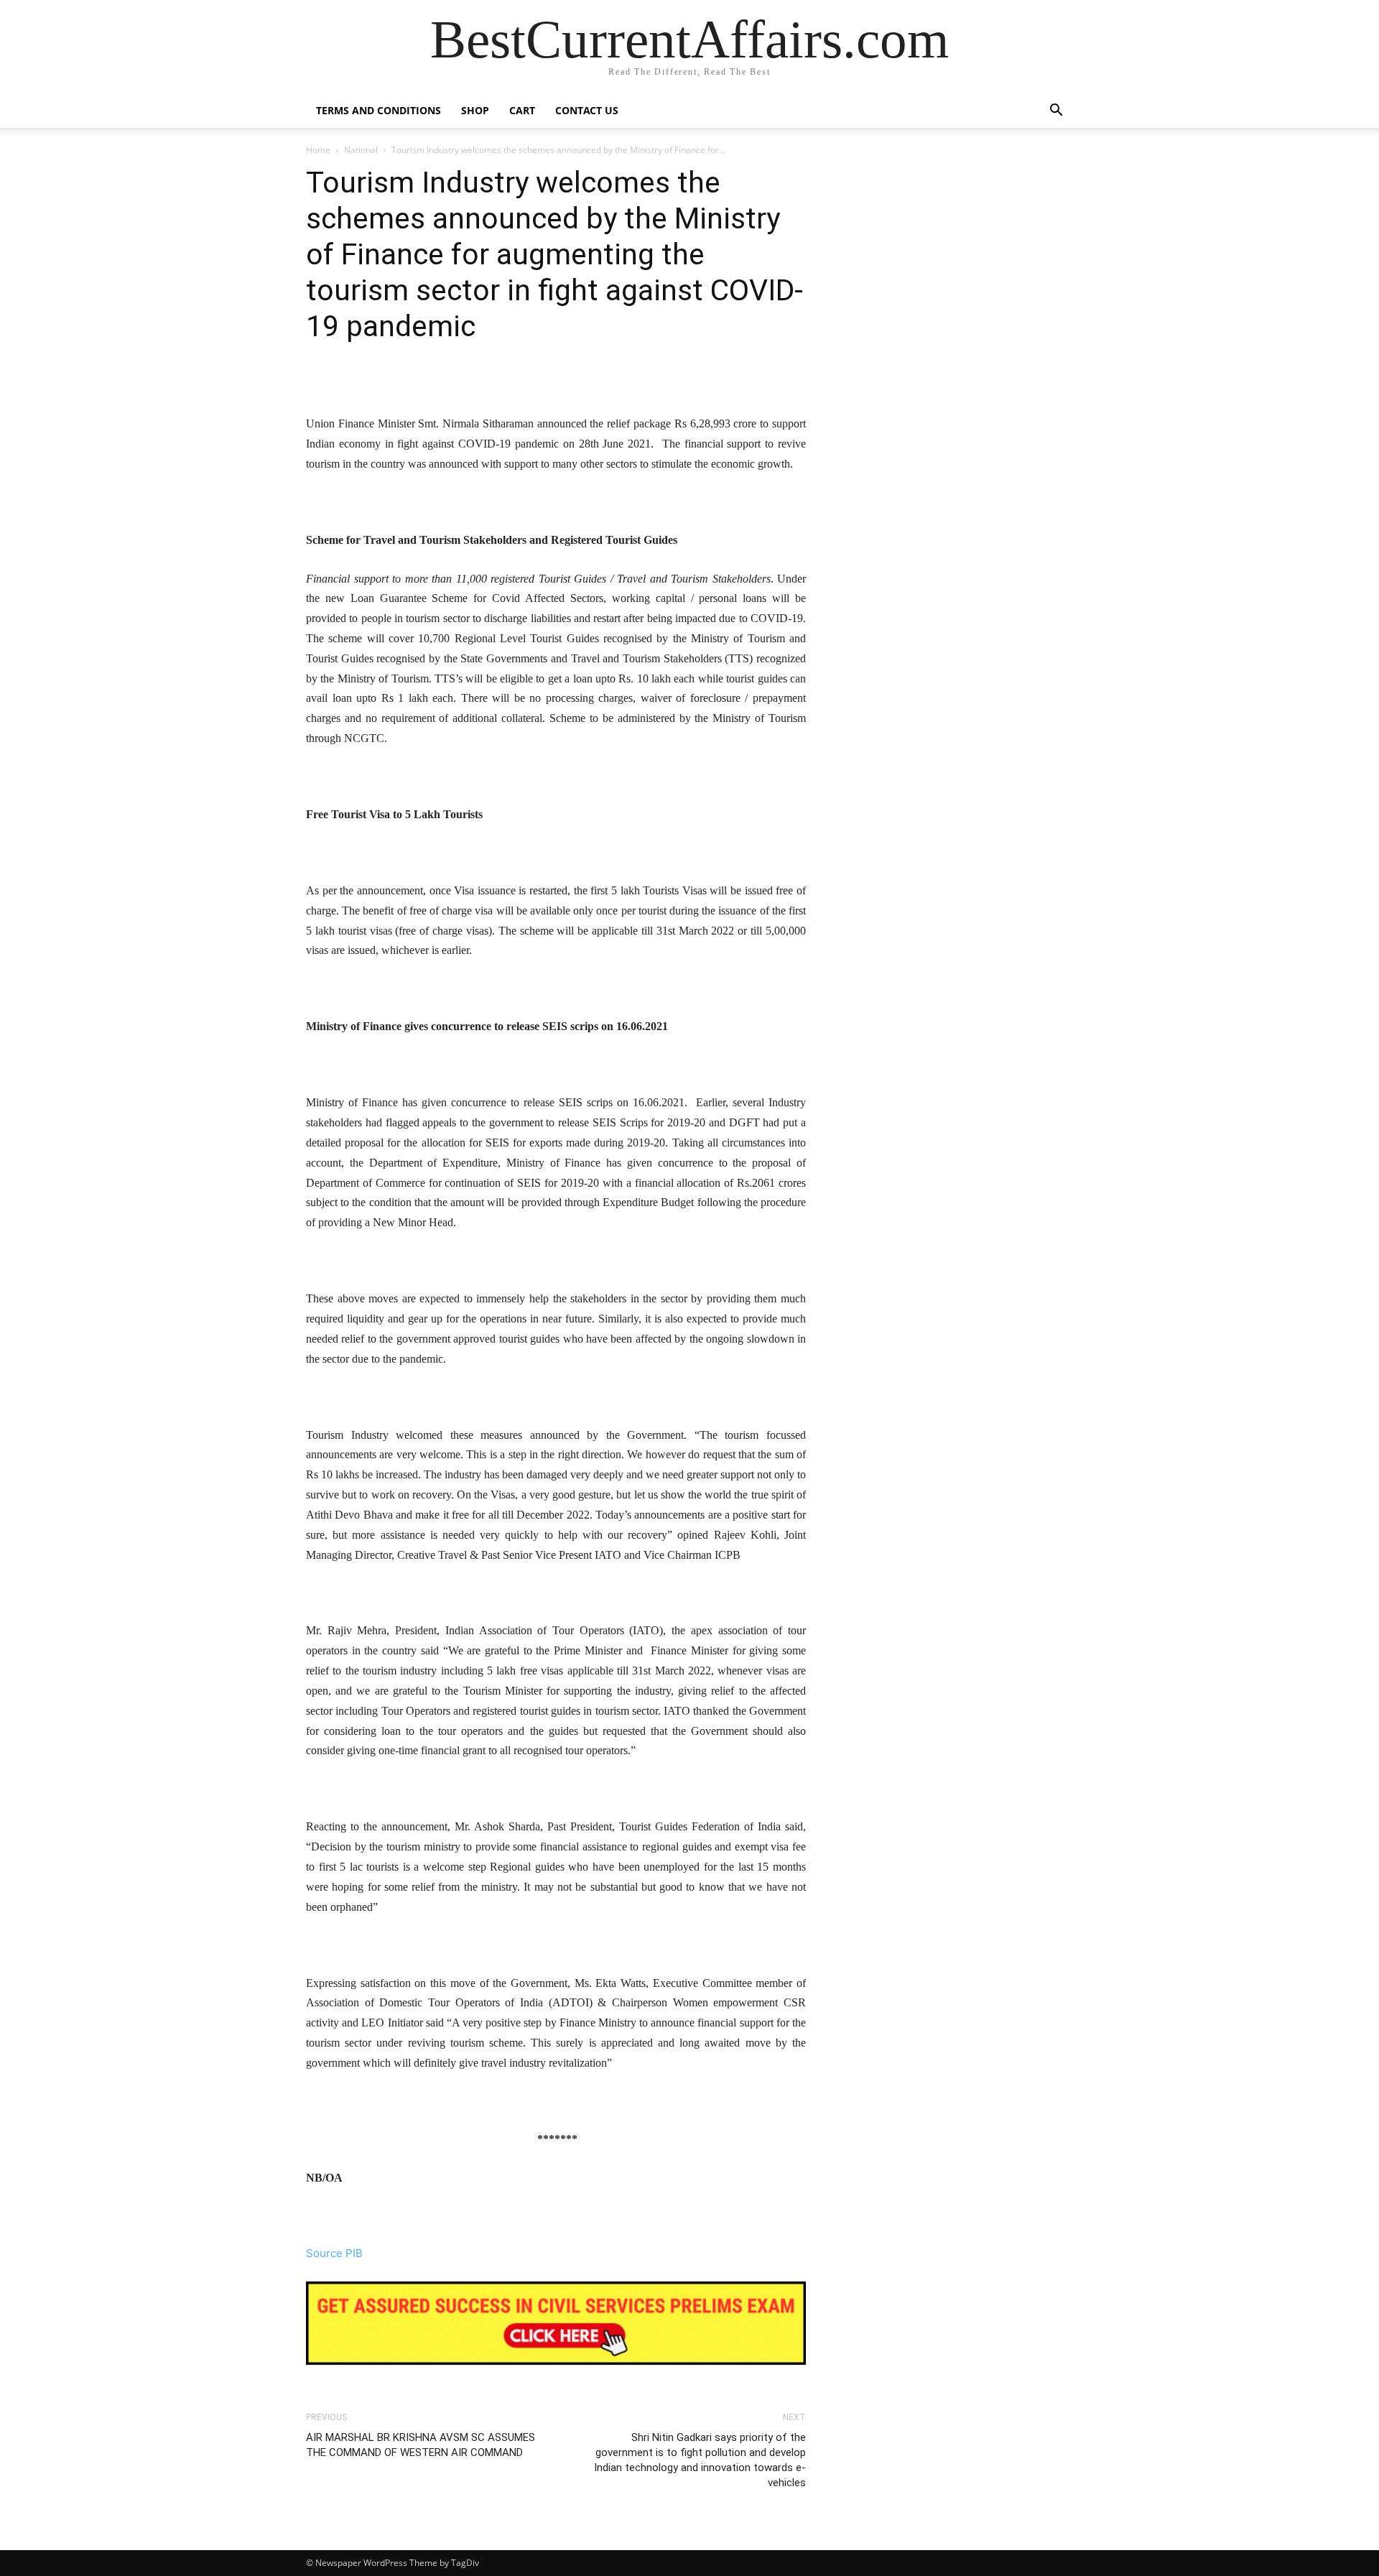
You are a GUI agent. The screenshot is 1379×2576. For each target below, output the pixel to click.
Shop (475, 110)
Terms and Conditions (379, 110)
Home (318, 150)
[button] (1056, 112)
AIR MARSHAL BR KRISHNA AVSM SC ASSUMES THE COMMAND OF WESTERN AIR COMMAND (421, 2445)
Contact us (587, 110)
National (361, 150)
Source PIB (334, 2253)
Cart (522, 110)
